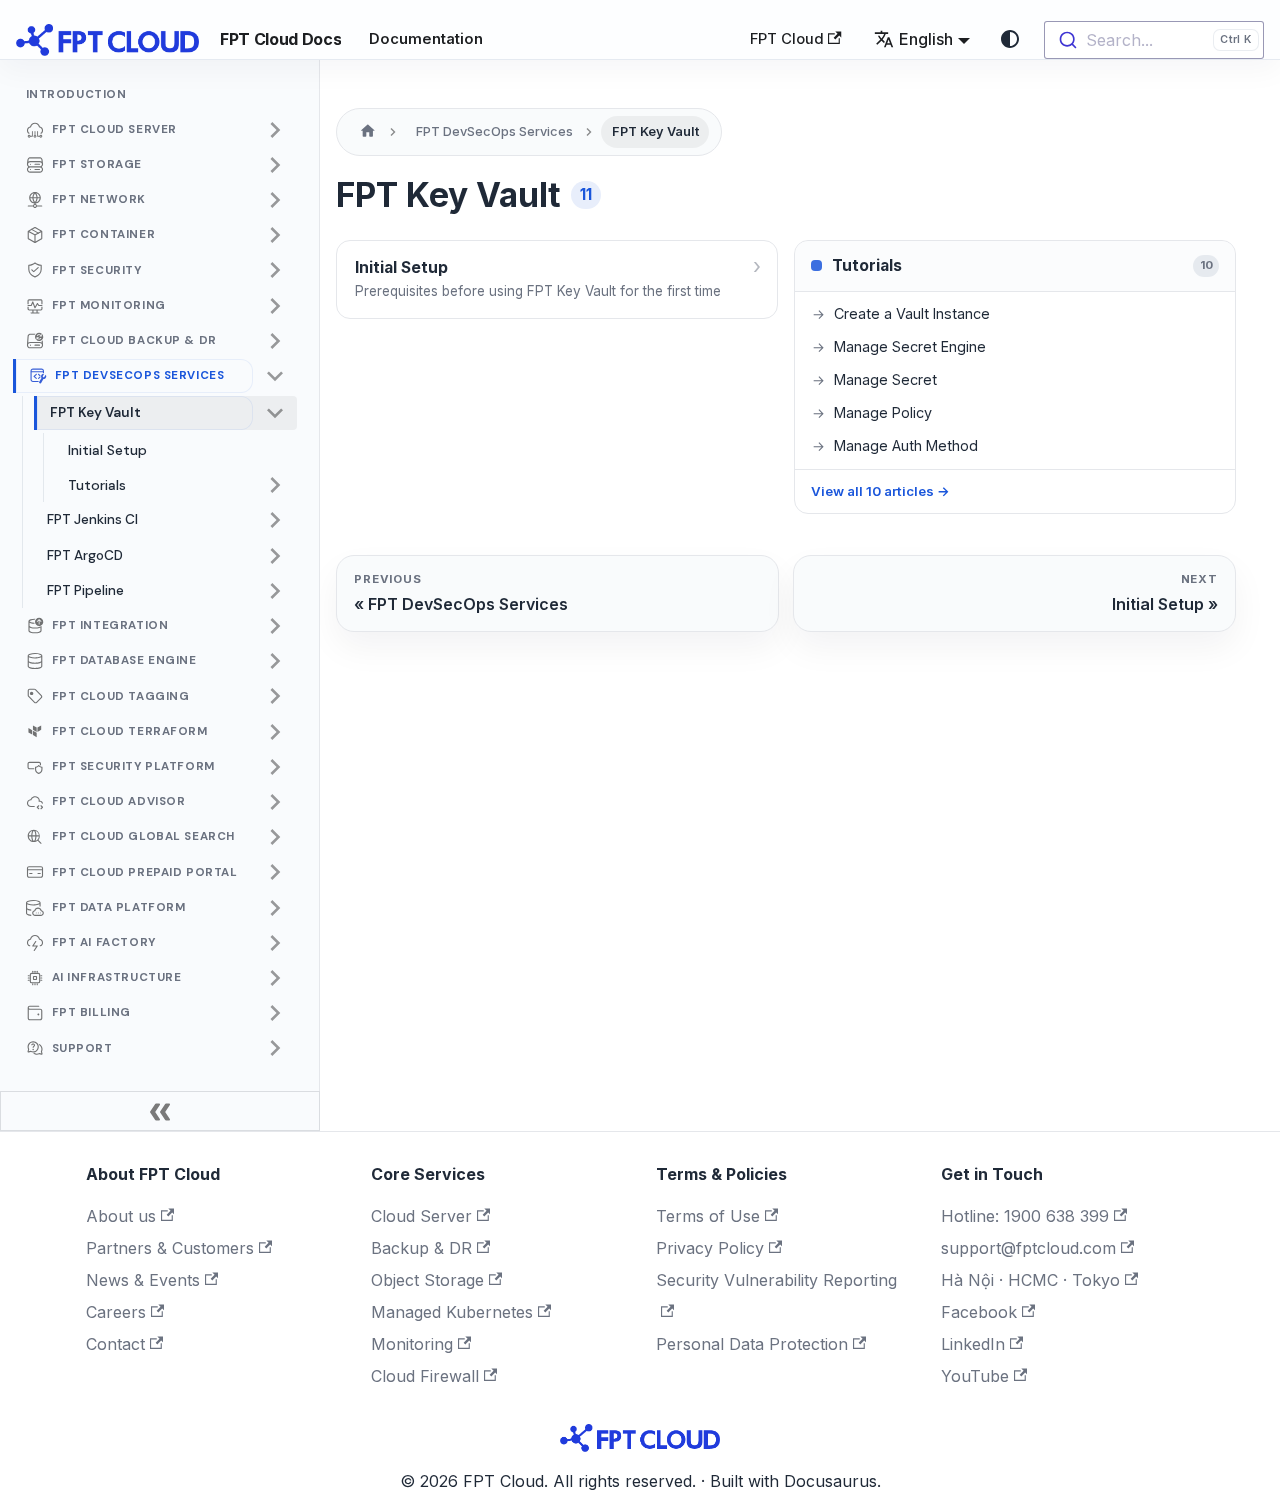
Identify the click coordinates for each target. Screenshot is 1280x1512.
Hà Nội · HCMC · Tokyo (1030, 1280)
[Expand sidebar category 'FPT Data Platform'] (275, 908)
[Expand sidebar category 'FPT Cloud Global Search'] (275, 837)
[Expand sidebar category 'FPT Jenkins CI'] (275, 521)
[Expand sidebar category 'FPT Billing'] (275, 1013)
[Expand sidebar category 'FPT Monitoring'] (275, 306)
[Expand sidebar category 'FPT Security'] (275, 271)
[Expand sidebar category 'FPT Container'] (275, 235)
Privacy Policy (710, 1248)
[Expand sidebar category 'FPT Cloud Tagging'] (275, 697)
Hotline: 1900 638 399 (1025, 1216)
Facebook (979, 1312)
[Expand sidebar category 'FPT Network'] (275, 200)
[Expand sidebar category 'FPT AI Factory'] (275, 943)
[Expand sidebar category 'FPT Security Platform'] (275, 767)
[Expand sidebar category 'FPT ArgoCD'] (275, 556)
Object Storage (427, 1280)
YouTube (975, 1376)
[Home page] (368, 132)
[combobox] (1154, 40)
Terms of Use (708, 1216)
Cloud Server (421, 1216)
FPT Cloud (787, 39)
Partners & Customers (170, 1248)
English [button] (926, 39)
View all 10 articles (880, 491)
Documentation (426, 39)
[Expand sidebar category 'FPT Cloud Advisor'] (275, 802)
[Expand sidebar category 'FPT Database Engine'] (275, 661)
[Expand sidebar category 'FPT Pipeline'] (275, 591)
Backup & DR (421, 1248)
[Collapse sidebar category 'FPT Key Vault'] (275, 413)
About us (121, 1216)
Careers (116, 1312)
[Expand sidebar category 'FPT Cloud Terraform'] (275, 732)
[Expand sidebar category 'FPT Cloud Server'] (275, 130)
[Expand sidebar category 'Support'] (275, 1049)
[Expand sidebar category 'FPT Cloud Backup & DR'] (275, 341)
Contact (115, 1344)
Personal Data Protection (752, 1344)
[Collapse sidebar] (160, 1111)
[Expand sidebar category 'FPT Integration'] (275, 626)
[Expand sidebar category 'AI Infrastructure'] (275, 978)
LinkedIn (973, 1344)
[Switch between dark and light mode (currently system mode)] (1010, 39)
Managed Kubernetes (452, 1312)
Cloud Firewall (425, 1376)
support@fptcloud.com (1028, 1248)
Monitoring (412, 1344)
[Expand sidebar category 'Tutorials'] (275, 486)
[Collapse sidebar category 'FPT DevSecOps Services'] (275, 376)
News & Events (143, 1280)
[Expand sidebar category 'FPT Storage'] (275, 165)
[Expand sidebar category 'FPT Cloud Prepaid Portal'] (275, 873)
